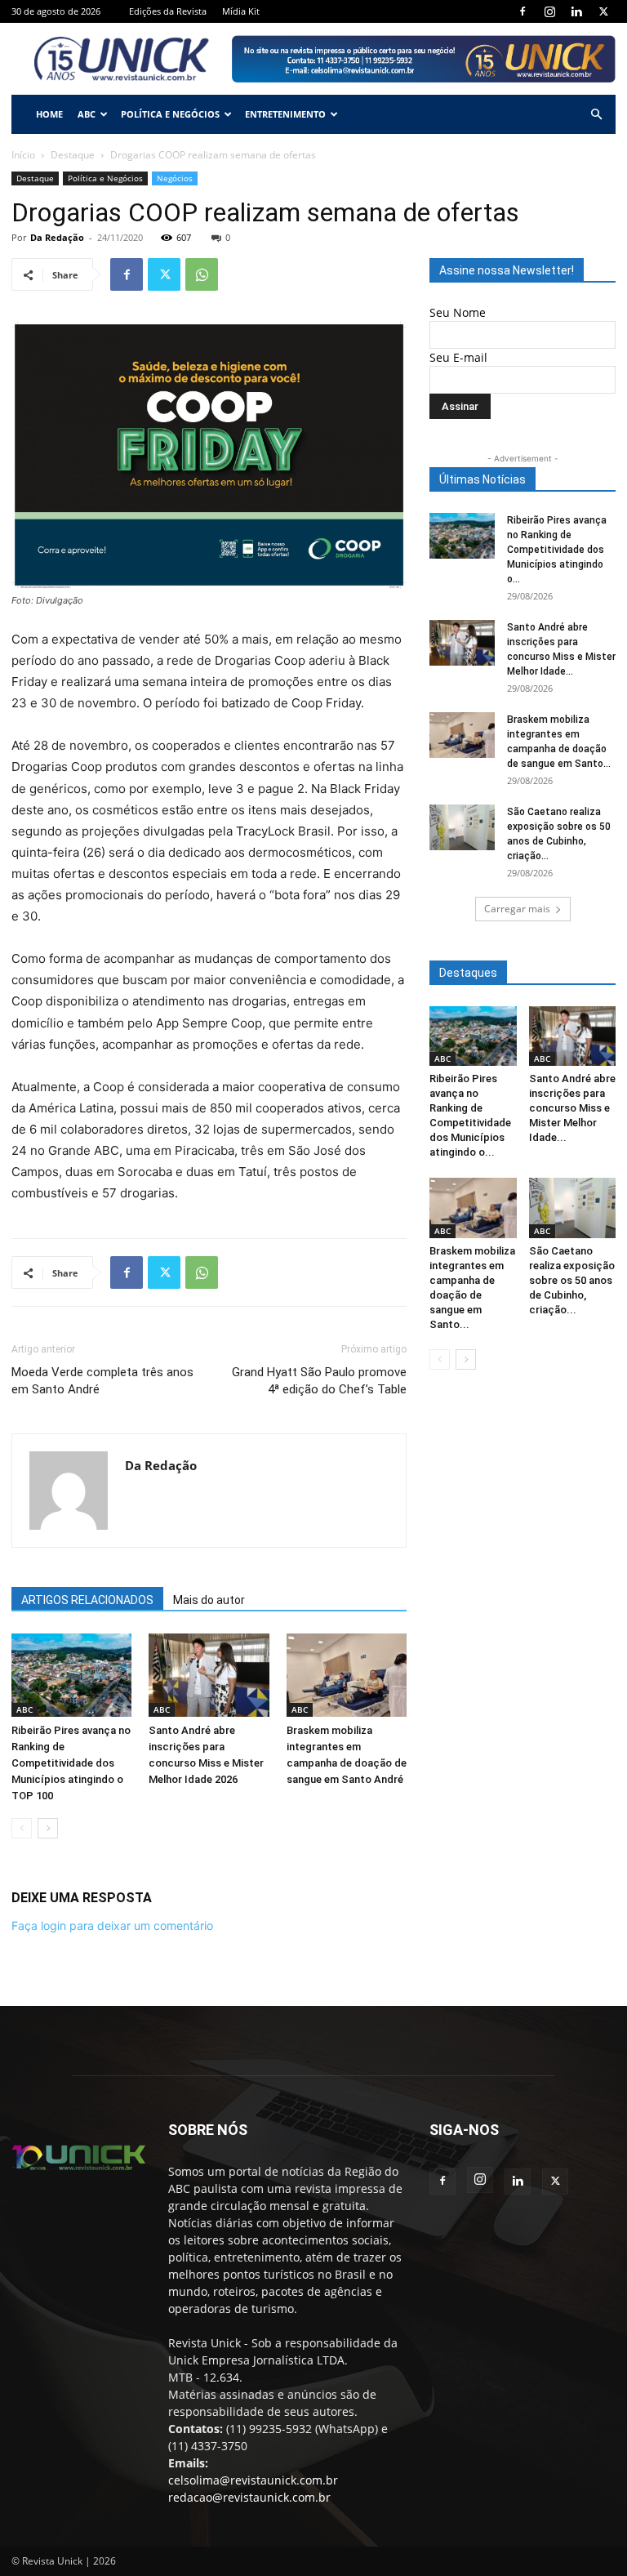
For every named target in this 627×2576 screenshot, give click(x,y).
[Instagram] (549, 11)
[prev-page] (22, 1828)
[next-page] (48, 1828)
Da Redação (57, 237)
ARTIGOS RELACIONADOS (87, 1600)
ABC (87, 114)
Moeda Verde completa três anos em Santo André (102, 1381)
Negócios (175, 178)
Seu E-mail (458, 357)
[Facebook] (522, 11)
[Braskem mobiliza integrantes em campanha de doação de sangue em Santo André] (347, 1675)
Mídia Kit (241, 11)
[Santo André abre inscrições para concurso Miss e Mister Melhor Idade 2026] (209, 1675)
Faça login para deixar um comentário (112, 1925)
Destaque (73, 155)
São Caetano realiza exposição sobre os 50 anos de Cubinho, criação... (572, 1280)
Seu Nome (458, 312)
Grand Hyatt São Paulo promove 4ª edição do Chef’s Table (319, 1381)
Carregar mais (517, 909)
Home (49, 114)
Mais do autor (209, 1600)
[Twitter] (603, 11)
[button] (596, 115)
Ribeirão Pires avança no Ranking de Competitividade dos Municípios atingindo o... (557, 550)
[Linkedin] (576, 11)
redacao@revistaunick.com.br (249, 2497)
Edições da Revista (168, 11)
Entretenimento (285, 114)
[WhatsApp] (202, 274)
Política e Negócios (170, 114)
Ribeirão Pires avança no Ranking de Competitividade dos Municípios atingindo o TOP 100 (71, 1763)
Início (23, 155)
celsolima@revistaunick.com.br (253, 2480)
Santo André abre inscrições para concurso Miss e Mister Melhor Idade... (572, 1108)
